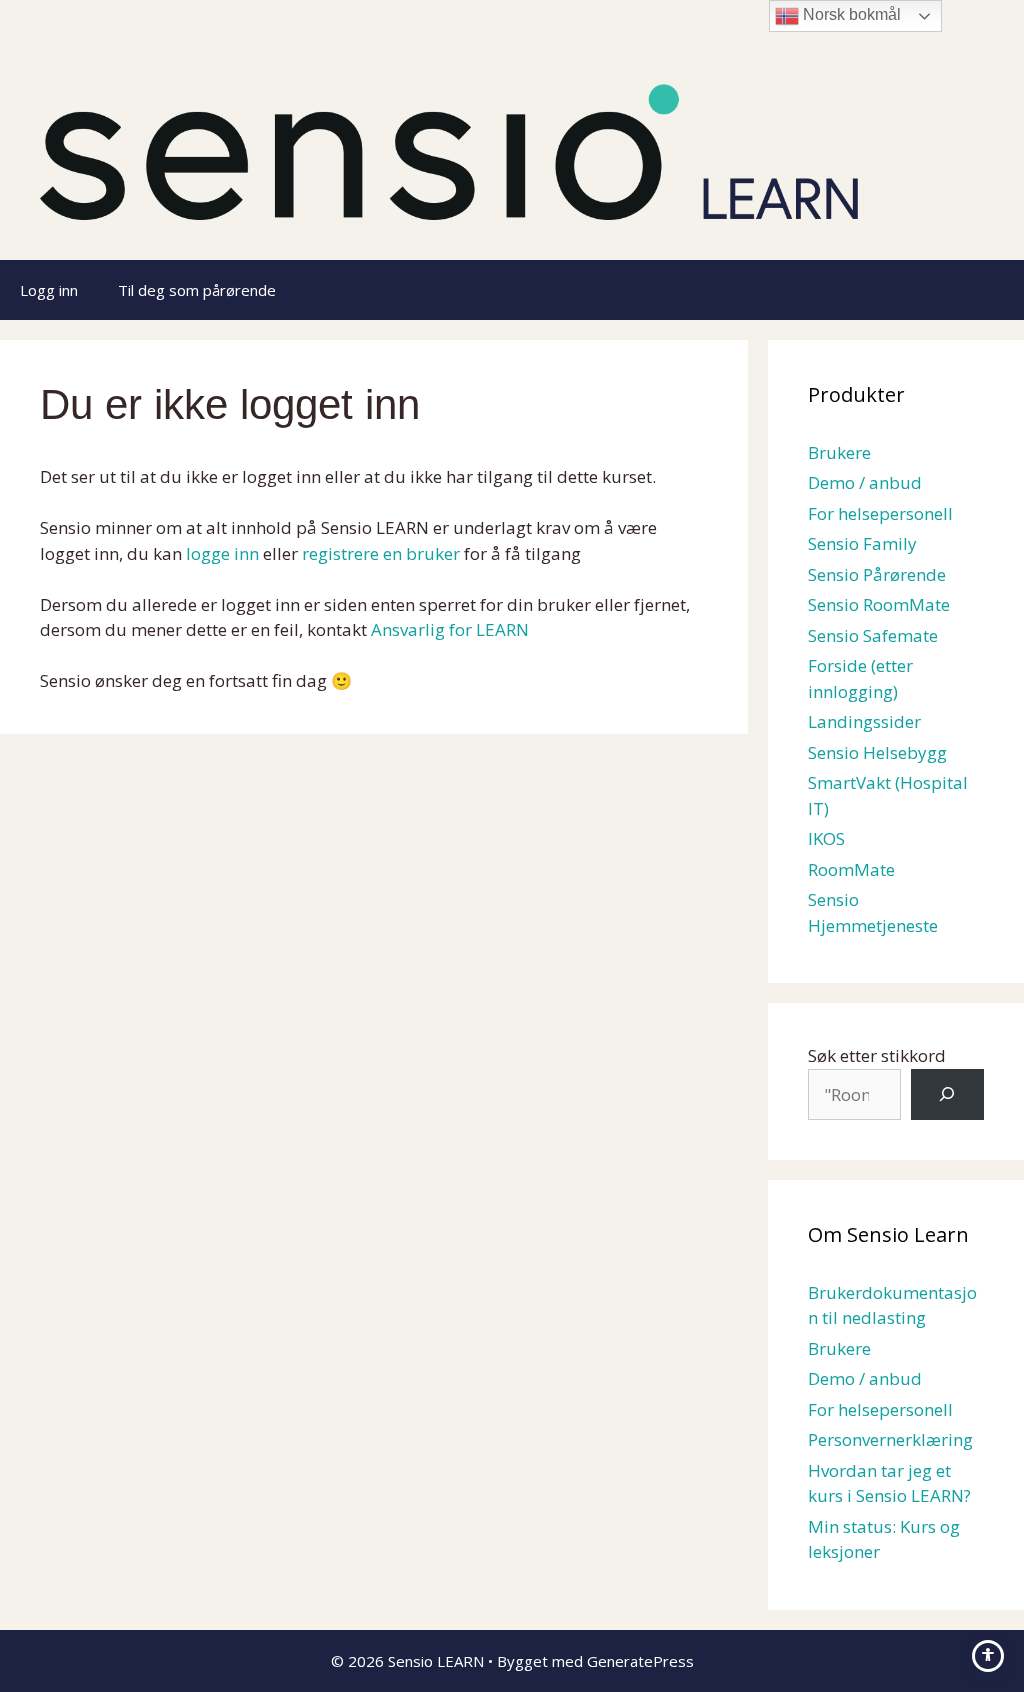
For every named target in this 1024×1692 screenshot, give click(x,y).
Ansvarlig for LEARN (450, 629)
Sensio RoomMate (879, 604)
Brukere (839, 452)
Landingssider (864, 721)
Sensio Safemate (873, 635)
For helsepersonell (880, 513)
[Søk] (947, 1094)
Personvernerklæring (890, 1439)
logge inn (222, 553)
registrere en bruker (381, 553)
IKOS (826, 838)
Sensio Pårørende (877, 574)
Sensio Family (862, 543)
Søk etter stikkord (877, 1055)
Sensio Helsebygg (877, 752)
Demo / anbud (865, 482)
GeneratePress (640, 1661)
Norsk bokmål (850, 14)
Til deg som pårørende (197, 290)
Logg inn (49, 290)
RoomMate (851, 869)
